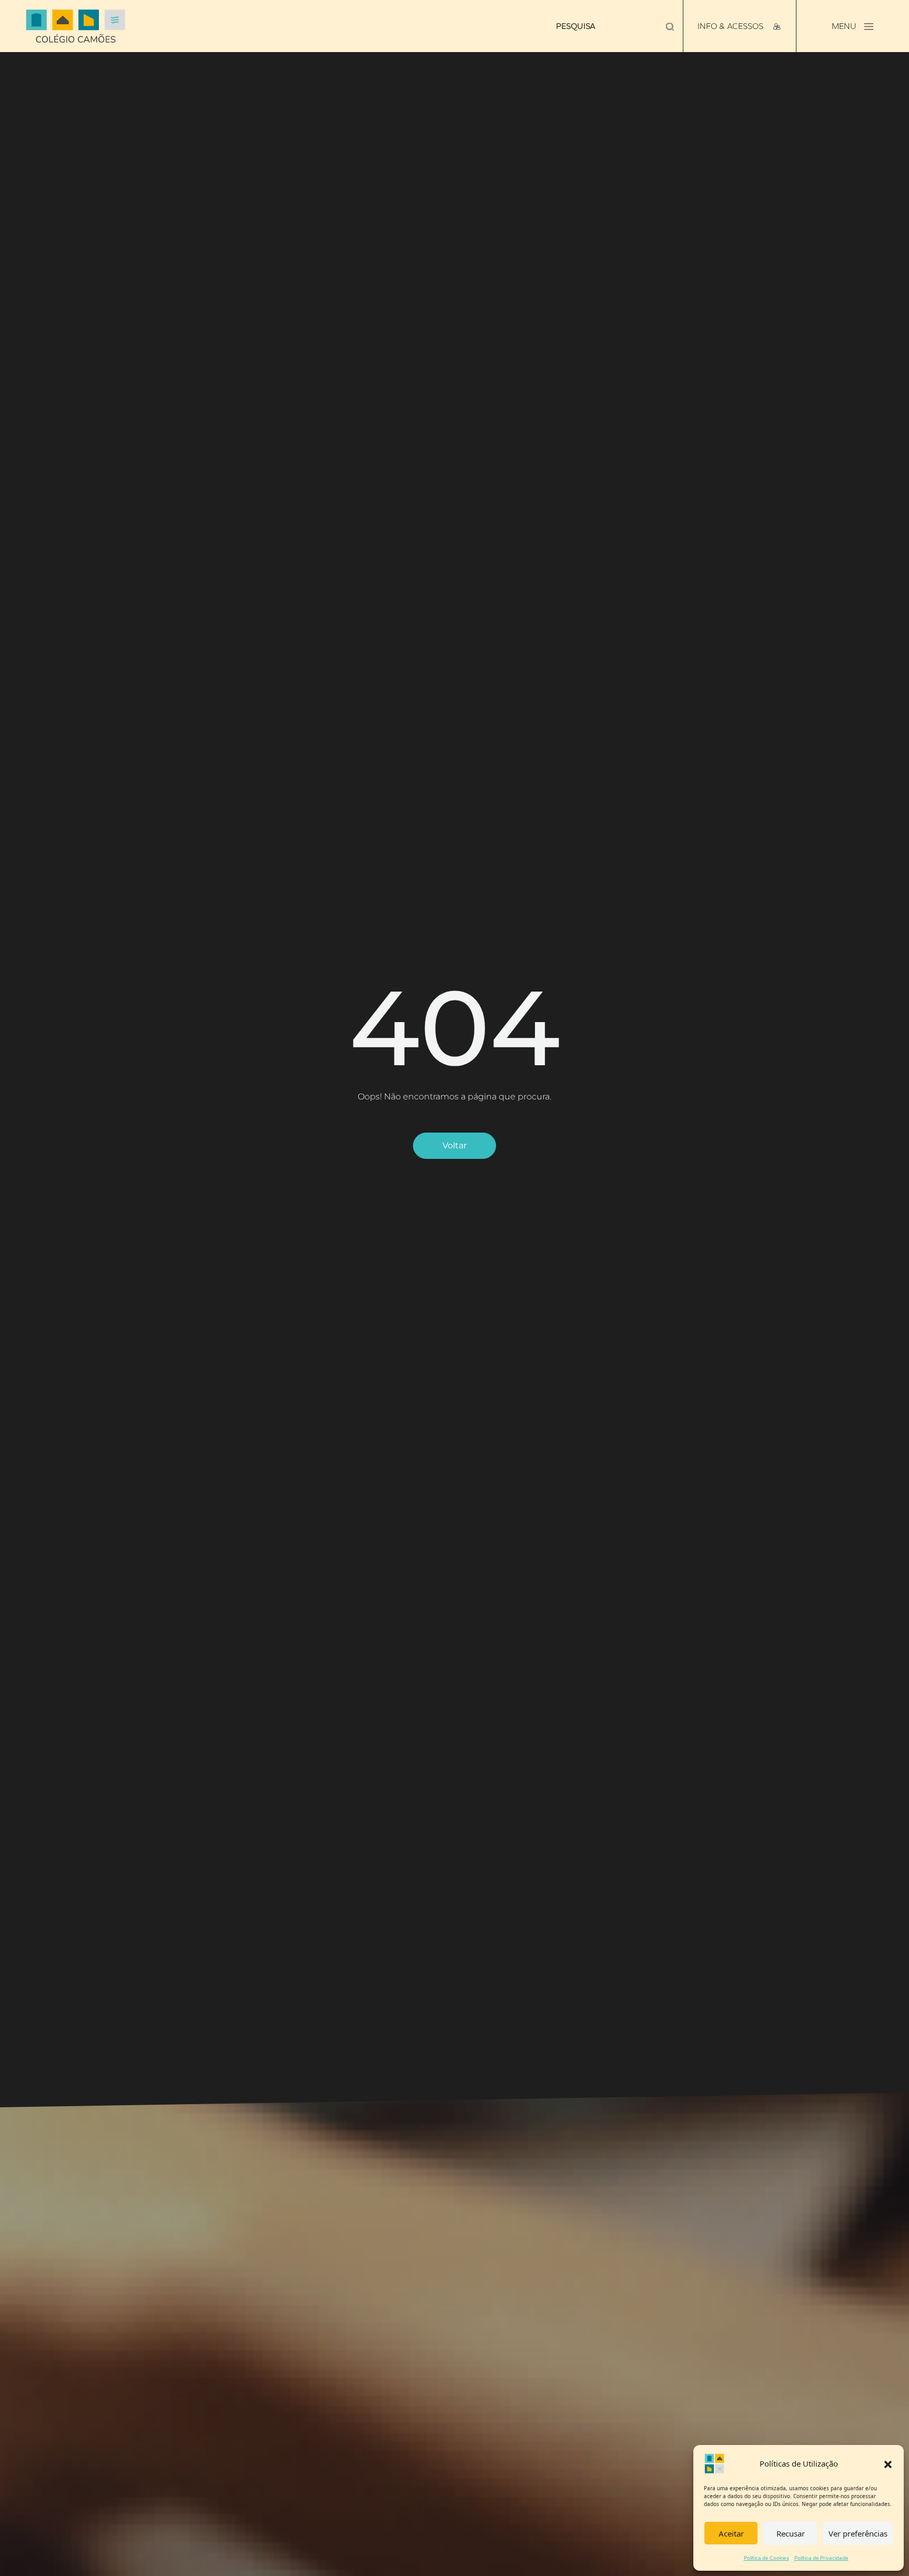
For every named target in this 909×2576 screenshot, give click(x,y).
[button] (888, 2463)
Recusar (791, 2533)
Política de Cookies (766, 2558)
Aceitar (731, 2533)
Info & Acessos (731, 26)
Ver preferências (858, 2533)
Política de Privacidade (821, 2558)
